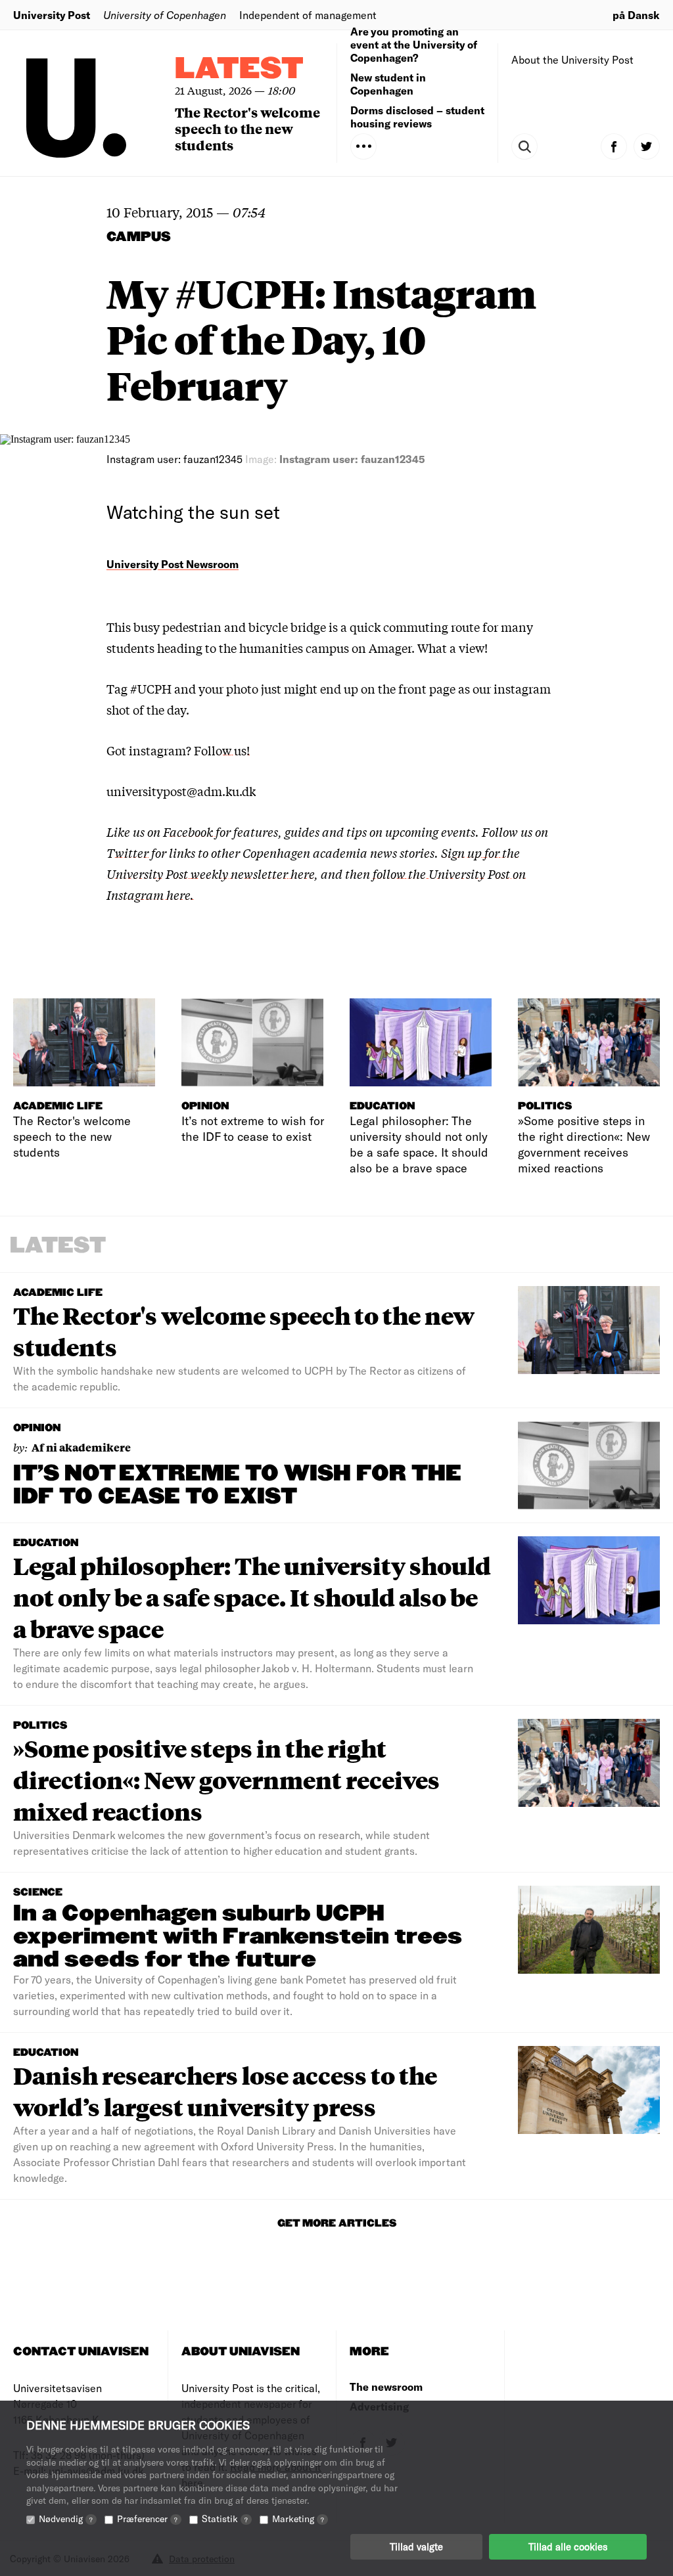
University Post (52, 15)
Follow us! (222, 750)
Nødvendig (66, 2519)
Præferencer (147, 2519)
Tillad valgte (416, 2546)
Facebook (189, 832)
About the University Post (572, 59)
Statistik (225, 2519)
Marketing (298, 2519)
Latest (239, 69)
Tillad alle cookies (568, 2546)
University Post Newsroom (173, 564)
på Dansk (636, 15)
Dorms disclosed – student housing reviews (417, 117)
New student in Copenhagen (388, 84)
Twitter (128, 853)
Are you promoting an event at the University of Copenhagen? (414, 44)
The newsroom (386, 2387)
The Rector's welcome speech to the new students (247, 128)
